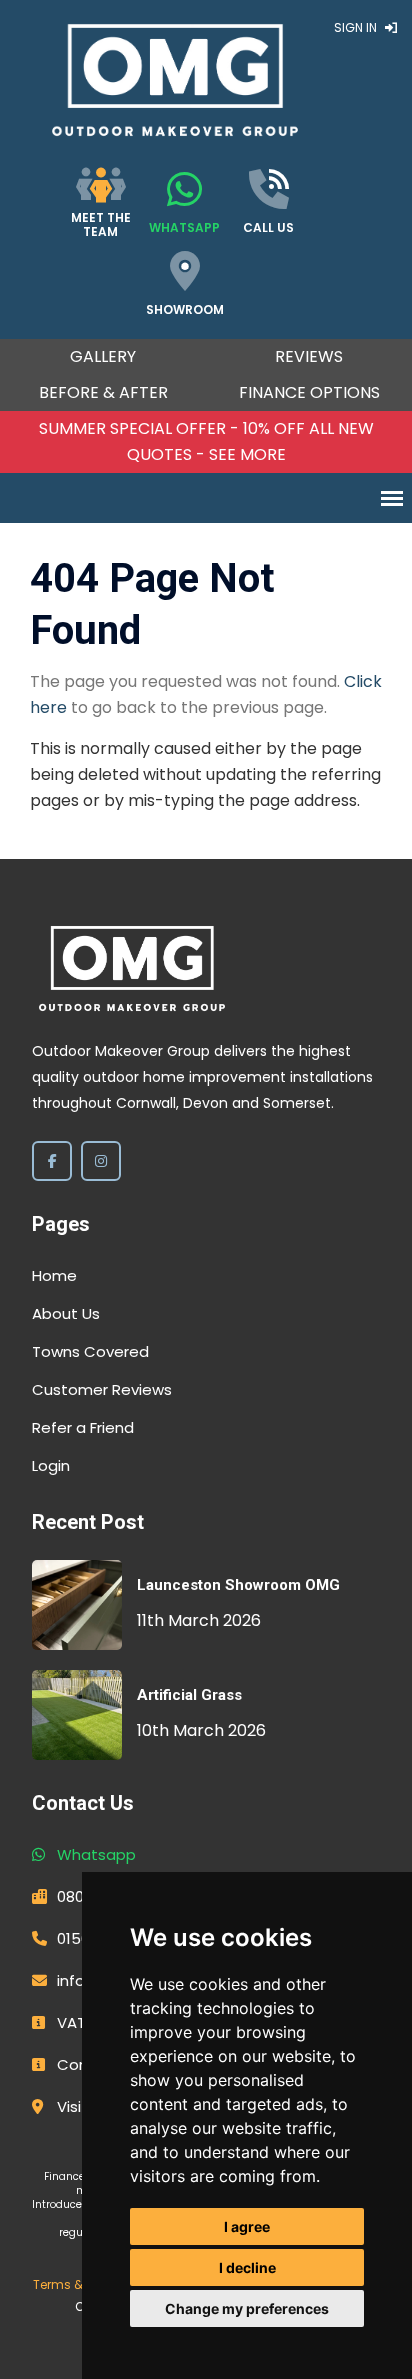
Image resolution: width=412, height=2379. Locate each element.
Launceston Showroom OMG (238, 1585)
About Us (66, 1313)
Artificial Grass (189, 1695)
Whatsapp (96, 1854)
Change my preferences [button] (247, 2308)
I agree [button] (247, 2226)
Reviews (309, 356)
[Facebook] (52, 1161)
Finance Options (309, 392)
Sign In (357, 27)
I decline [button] (247, 2267)
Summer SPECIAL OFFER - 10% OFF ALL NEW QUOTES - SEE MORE (206, 441)
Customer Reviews (102, 1389)
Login (51, 1465)
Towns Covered (90, 1351)
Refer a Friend (83, 1427)
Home (54, 1275)
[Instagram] (101, 1161)
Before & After (103, 392)
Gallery (103, 356)
